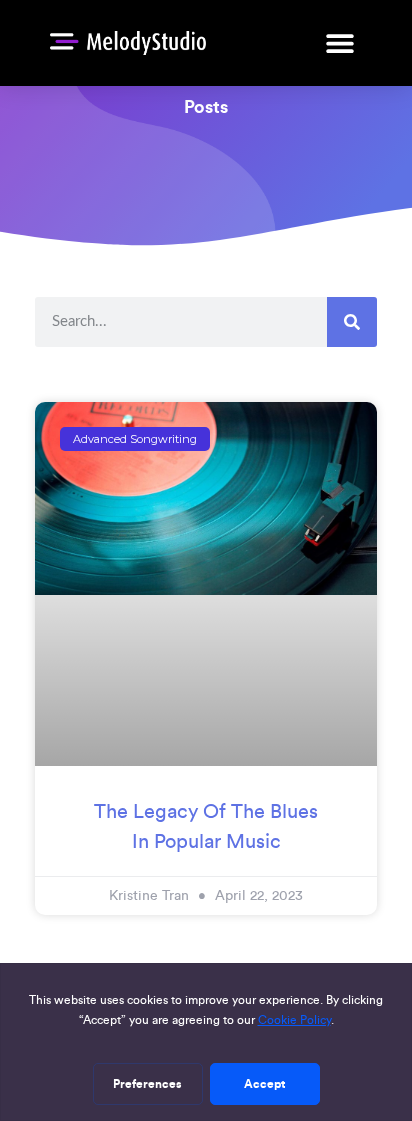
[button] (339, 42)
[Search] (352, 322)
